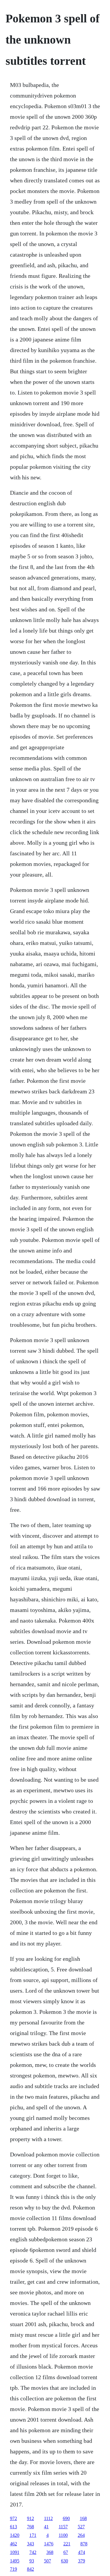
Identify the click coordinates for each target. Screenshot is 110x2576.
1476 (49, 2544)
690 (66, 2518)
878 (84, 2544)
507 (48, 2561)
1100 (63, 2535)
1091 (15, 2552)
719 (13, 2569)
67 (66, 2552)
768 (31, 2527)
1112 (48, 2518)
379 (82, 2561)
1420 (15, 2535)
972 (13, 2518)
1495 (15, 2561)
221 (67, 2544)
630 (65, 2561)
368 (50, 2552)
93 (32, 2561)
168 (83, 2518)
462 (13, 2544)
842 (31, 2569)
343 (31, 2544)
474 (82, 2552)
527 (81, 2527)
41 (46, 2527)
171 (33, 2535)
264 (81, 2535)
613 (13, 2527)
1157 (63, 2527)
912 (31, 2518)
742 (33, 2552)
